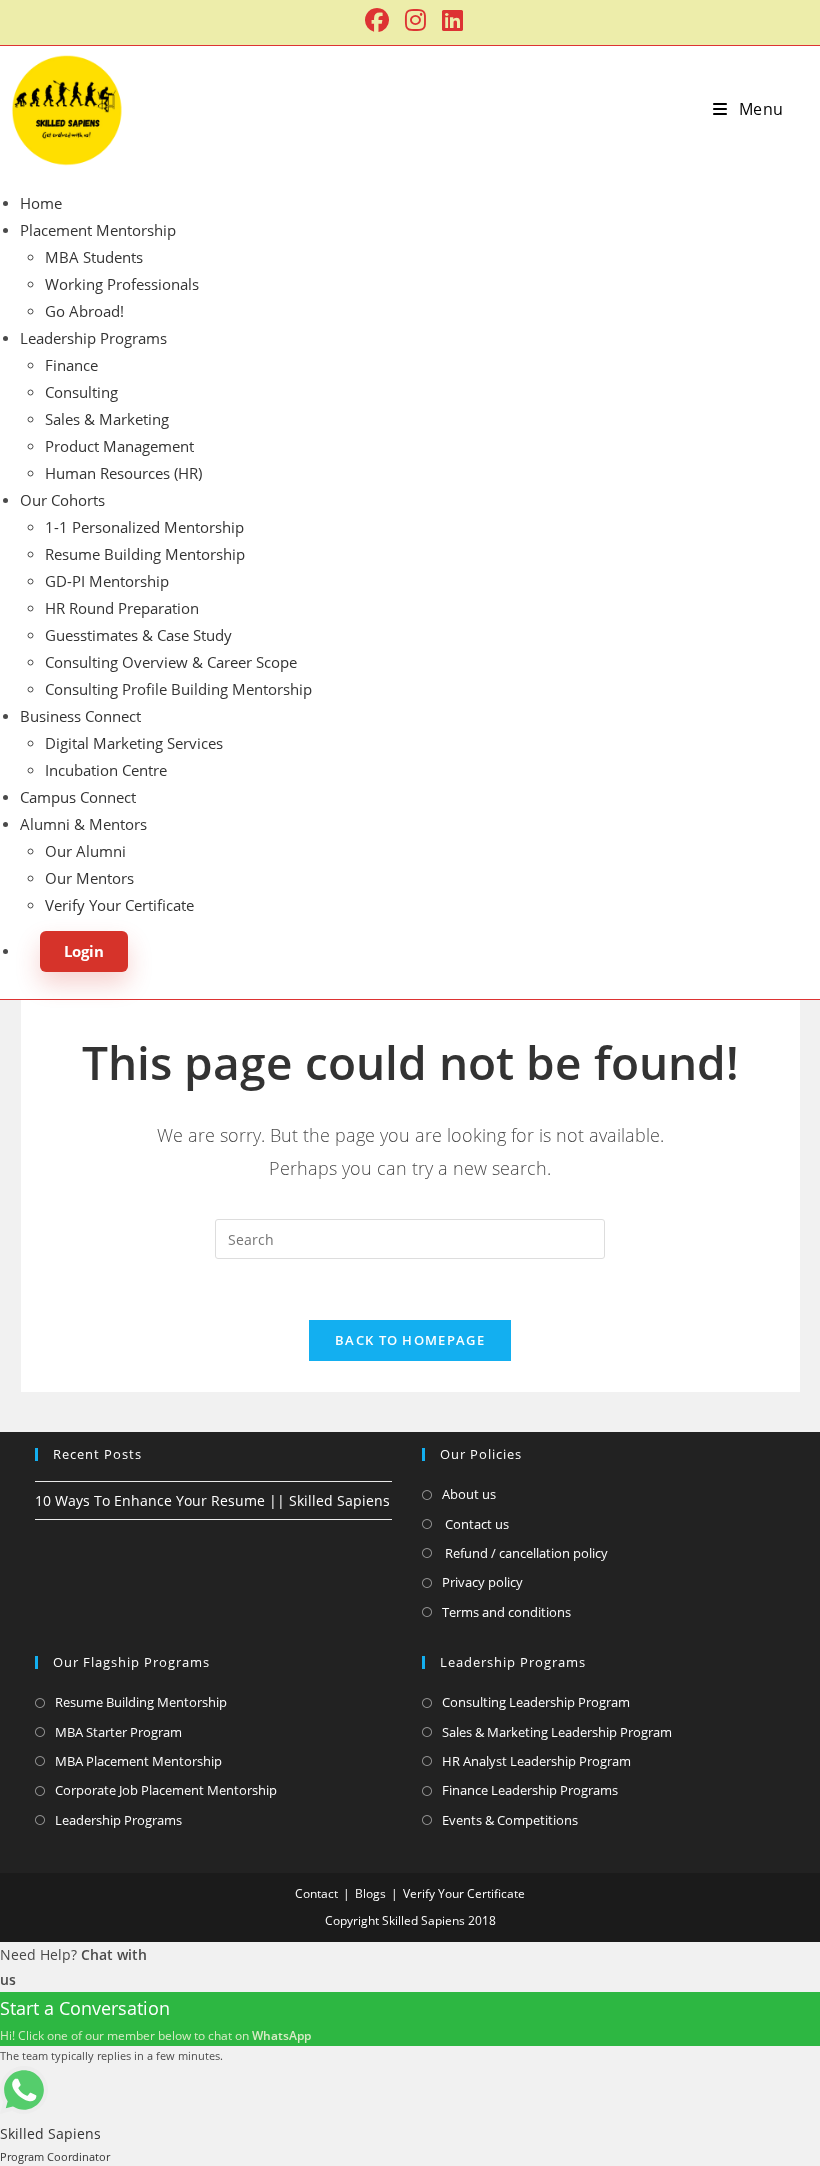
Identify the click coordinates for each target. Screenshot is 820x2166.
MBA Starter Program (118, 1732)
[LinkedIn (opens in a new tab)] (448, 20)
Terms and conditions (506, 1612)
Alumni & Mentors (83, 824)
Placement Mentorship (98, 230)
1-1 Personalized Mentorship (144, 527)
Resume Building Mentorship (145, 554)
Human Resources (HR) (123, 473)
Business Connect (80, 716)
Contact (316, 1893)
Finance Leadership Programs (530, 1790)
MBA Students (94, 257)
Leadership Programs (93, 338)
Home (41, 203)
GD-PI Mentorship (107, 581)
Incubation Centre (106, 770)
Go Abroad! (84, 311)
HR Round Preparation (122, 608)
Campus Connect (78, 797)
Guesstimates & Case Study (138, 635)
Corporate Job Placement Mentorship (166, 1790)
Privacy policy (482, 1582)
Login (84, 951)
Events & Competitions (510, 1820)
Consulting (81, 392)
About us (469, 1494)
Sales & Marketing (107, 419)
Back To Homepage (410, 1340)
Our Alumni (85, 851)
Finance (71, 365)
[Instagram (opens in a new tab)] (415, 20)
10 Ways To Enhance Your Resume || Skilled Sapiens (212, 1500)
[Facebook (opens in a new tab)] (377, 20)
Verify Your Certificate (119, 905)
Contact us (475, 1524)
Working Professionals (122, 284)
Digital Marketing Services (134, 743)
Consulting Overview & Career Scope (171, 662)
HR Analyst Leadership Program (536, 1761)
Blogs (370, 1893)
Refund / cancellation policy (525, 1553)
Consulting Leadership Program (536, 1702)
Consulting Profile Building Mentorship (178, 689)
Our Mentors (89, 878)
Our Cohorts (62, 500)
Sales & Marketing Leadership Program (557, 1732)
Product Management (119, 446)
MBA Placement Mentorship (138, 1761)
